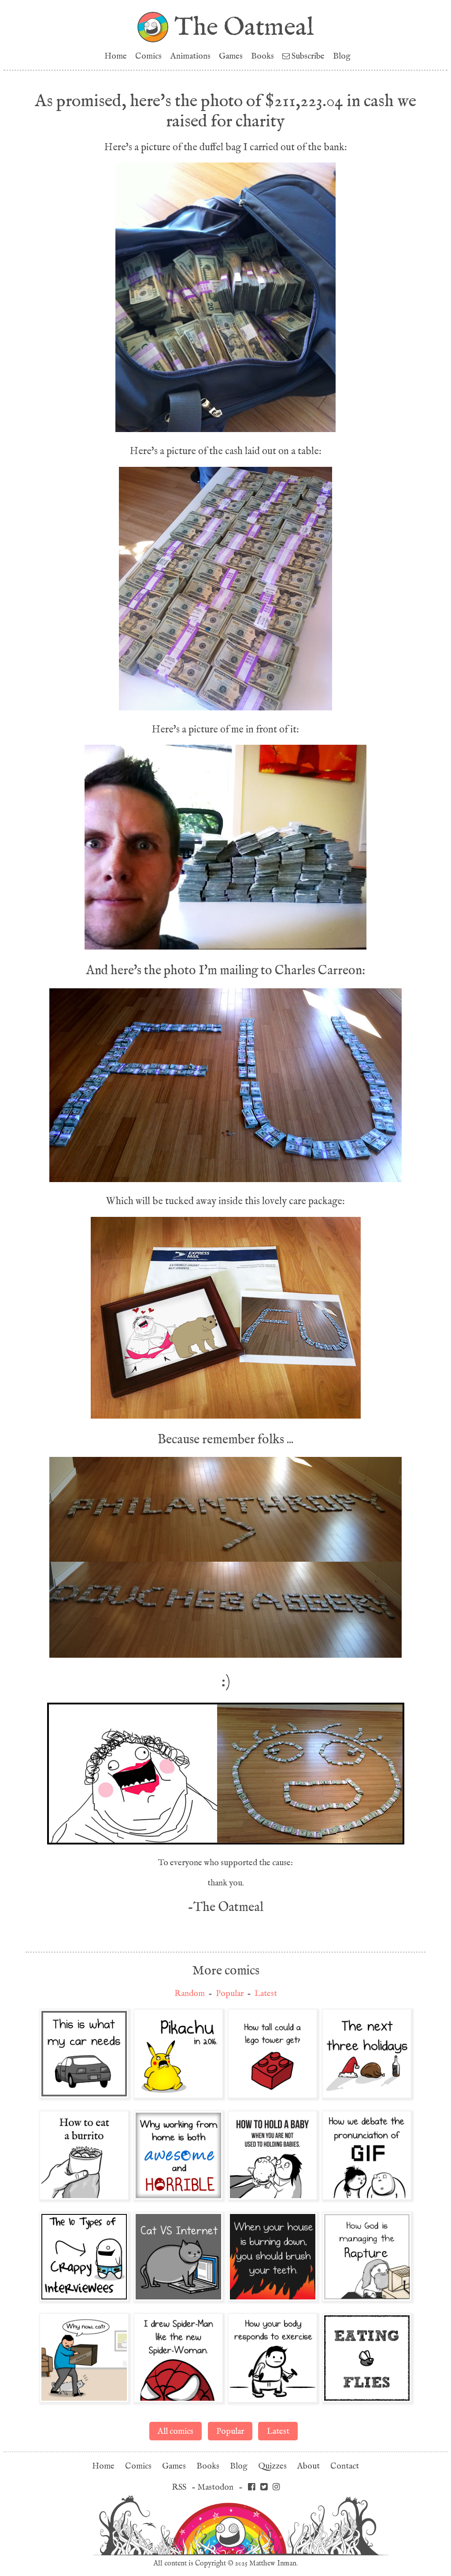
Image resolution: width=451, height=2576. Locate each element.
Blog (342, 56)
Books (262, 56)
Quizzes (272, 2466)
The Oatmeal (244, 27)
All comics (176, 2431)
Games (231, 56)
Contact (345, 2466)
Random (190, 1994)
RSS (179, 2487)
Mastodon (215, 2487)
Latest (266, 1994)
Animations (190, 56)
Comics (148, 56)
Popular (230, 1994)
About (309, 2466)
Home (116, 56)
